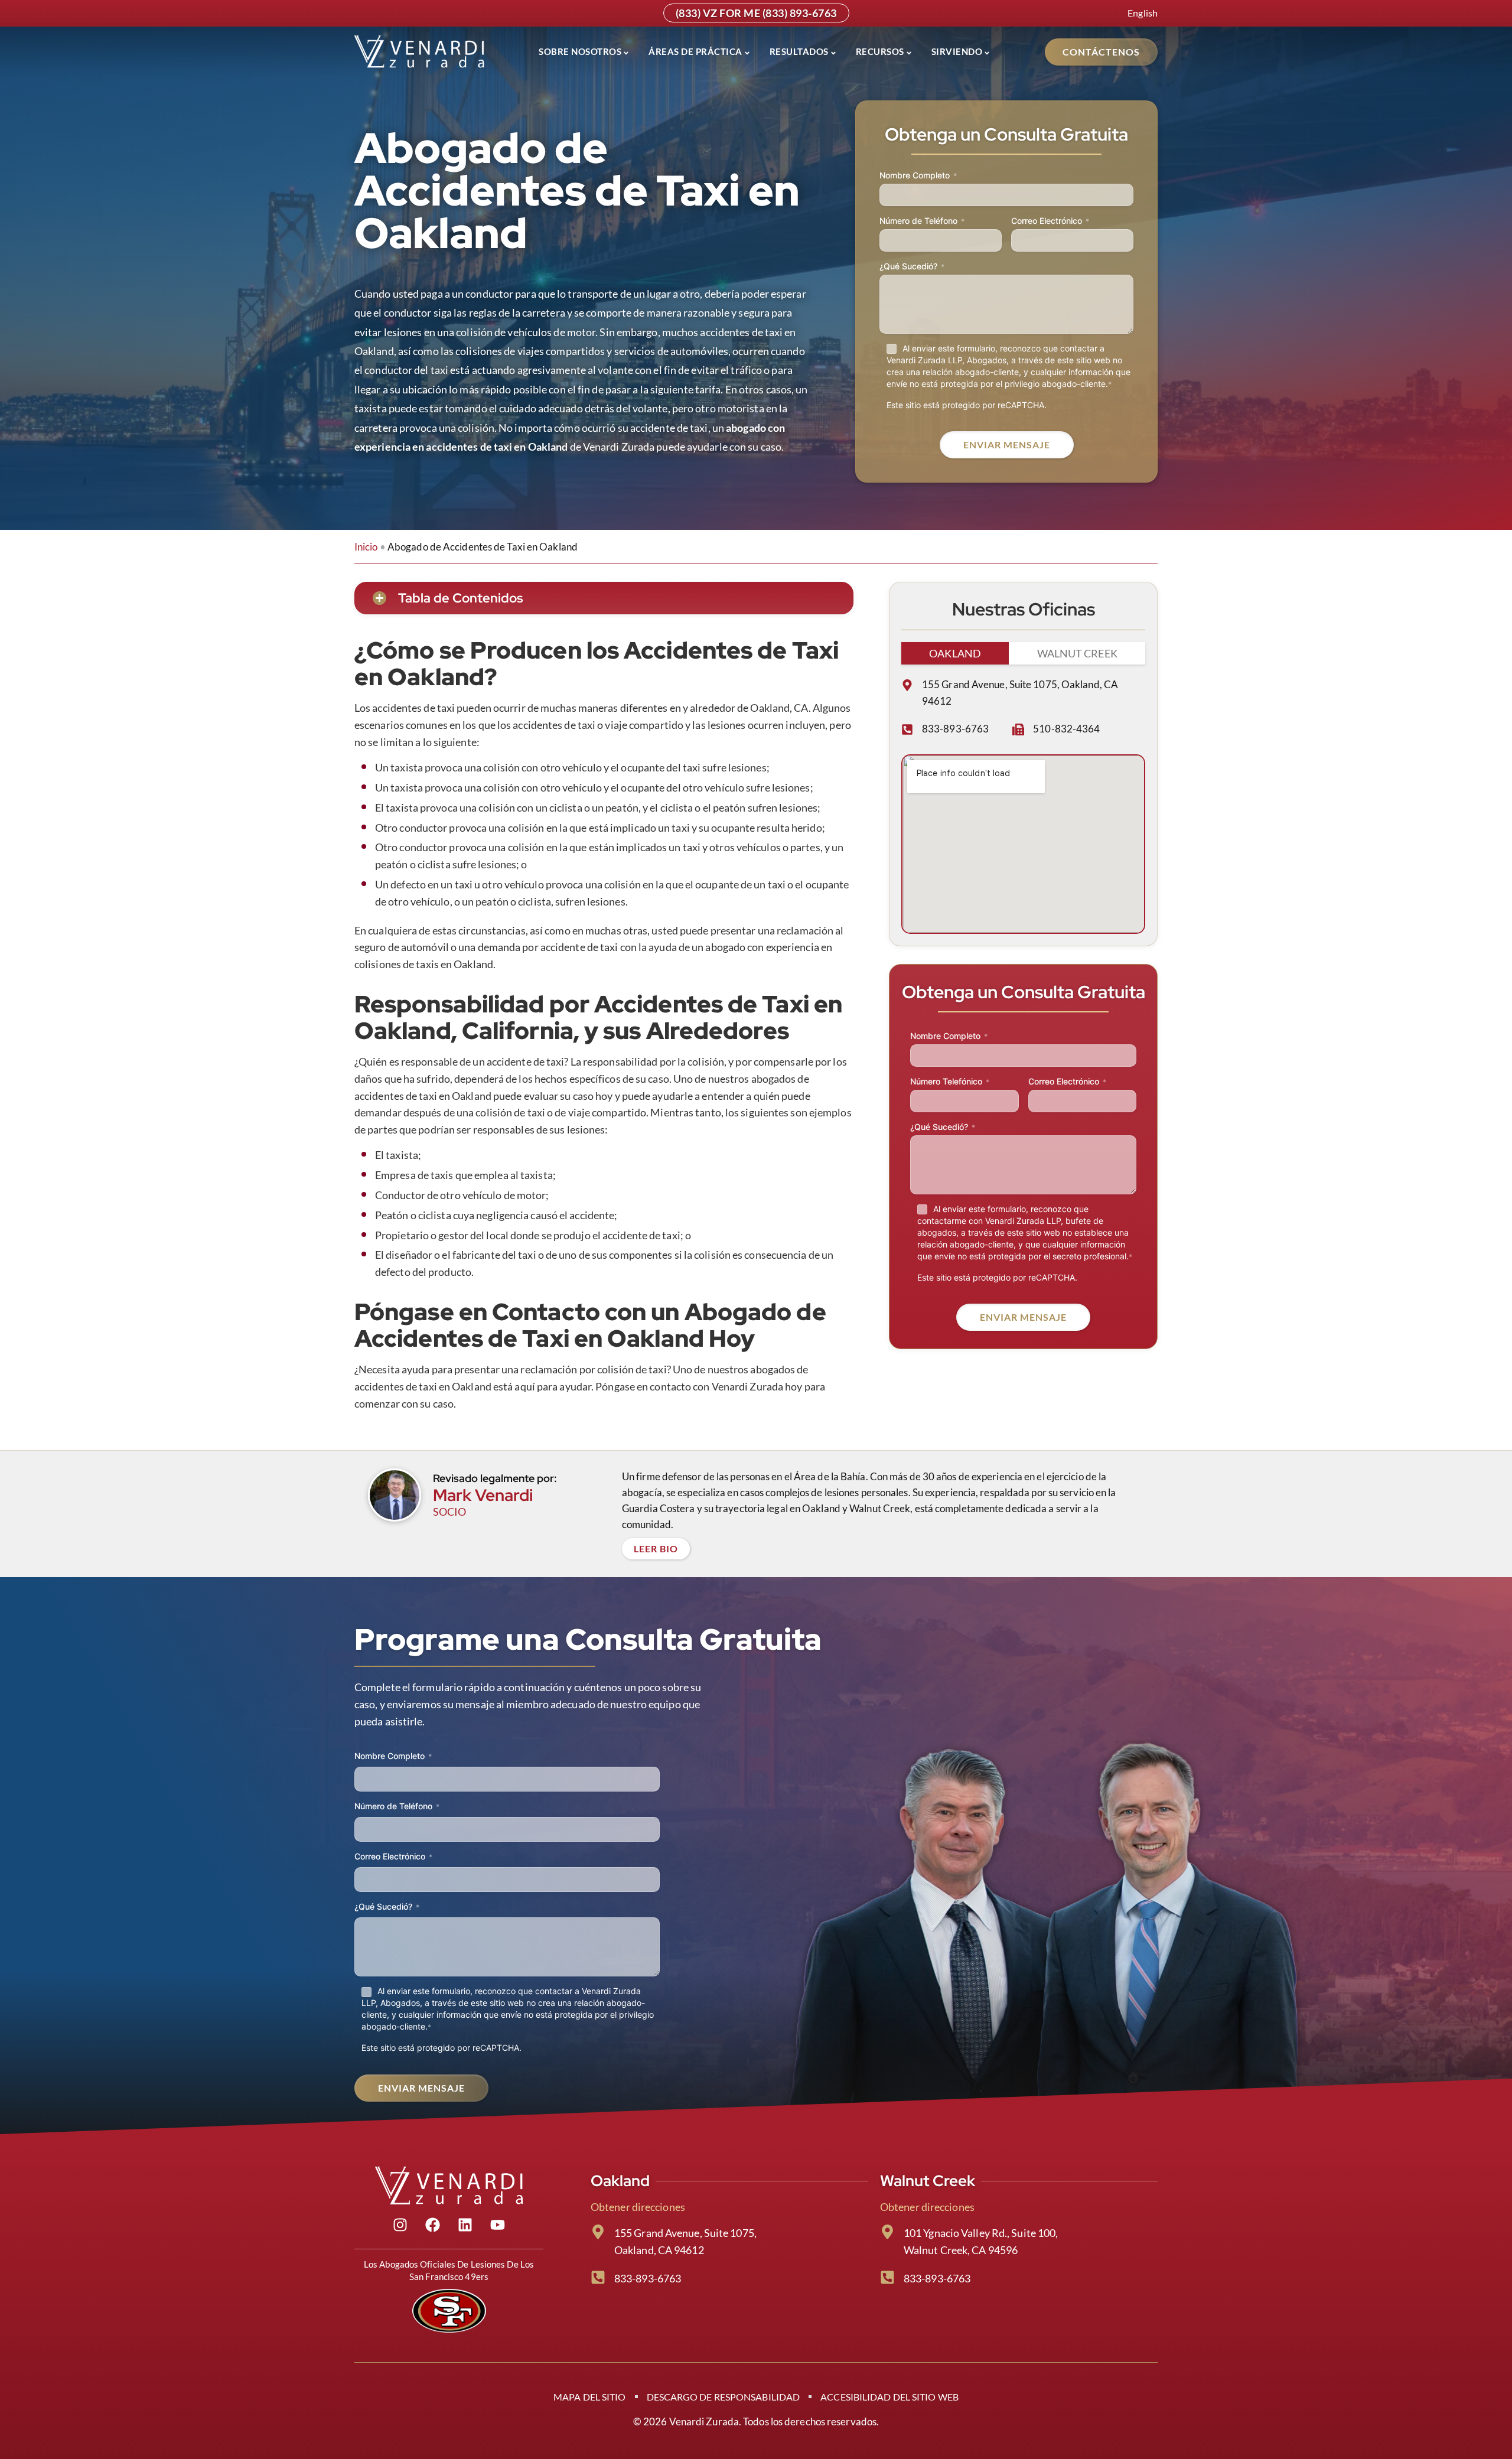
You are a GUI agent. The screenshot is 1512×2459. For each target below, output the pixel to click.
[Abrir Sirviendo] (987, 52)
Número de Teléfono (922, 221)
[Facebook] (433, 2225)
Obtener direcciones (638, 2207)
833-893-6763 (955, 729)
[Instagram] (400, 2225)
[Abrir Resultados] (833, 52)
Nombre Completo (918, 175)
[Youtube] (498, 2225)
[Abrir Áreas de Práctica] (747, 52)
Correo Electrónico (1050, 221)
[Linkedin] (465, 2225)
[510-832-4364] (1018, 729)
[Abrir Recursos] (909, 52)
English (1143, 13)
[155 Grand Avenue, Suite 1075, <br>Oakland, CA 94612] (598, 2232)
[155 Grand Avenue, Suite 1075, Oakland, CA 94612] (907, 685)
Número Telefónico (950, 1081)
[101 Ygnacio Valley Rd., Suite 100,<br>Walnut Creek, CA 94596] (887, 2232)
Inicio (366, 547)
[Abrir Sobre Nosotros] (626, 52)
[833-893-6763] (907, 729)
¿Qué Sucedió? (912, 266)
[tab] (955, 653)
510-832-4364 (1066, 729)
